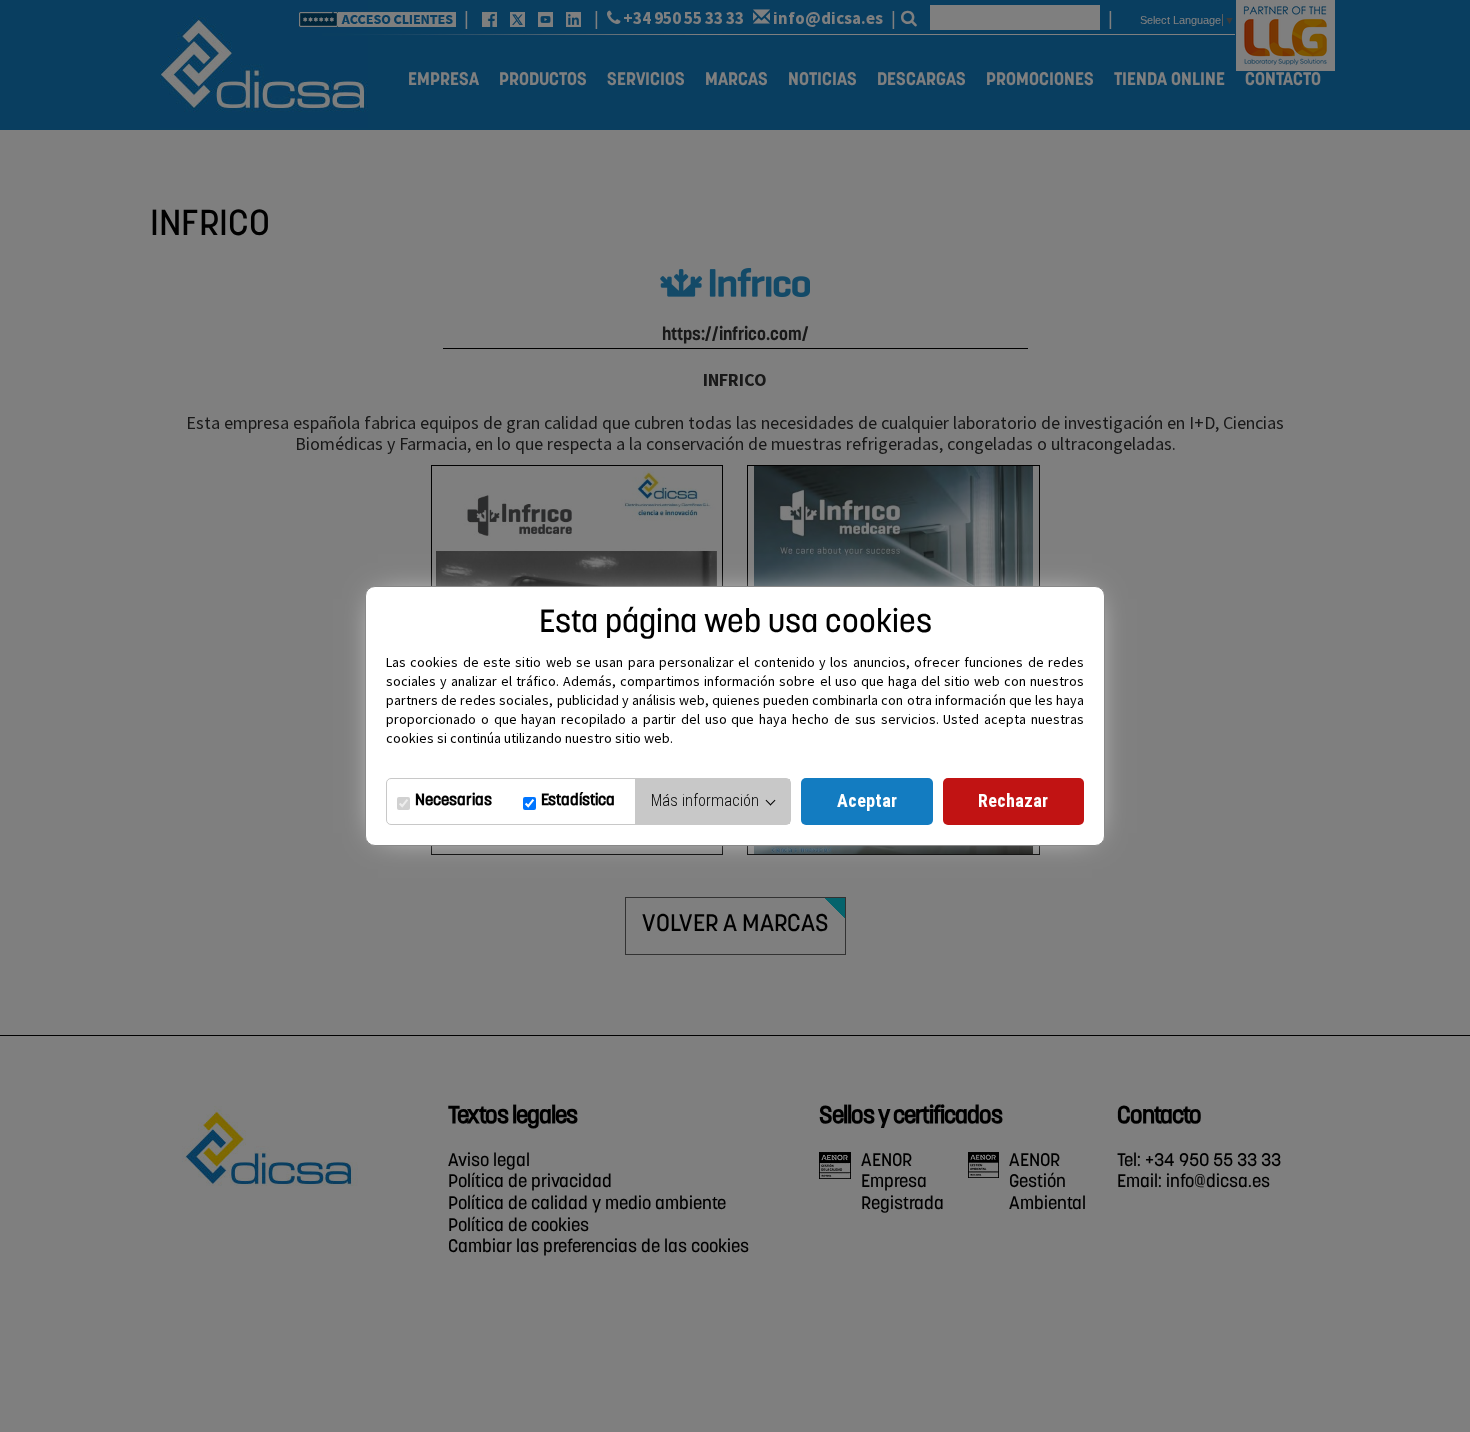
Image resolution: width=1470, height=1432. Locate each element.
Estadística (578, 801)
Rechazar (1013, 800)
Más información (707, 800)
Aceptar (867, 800)
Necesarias (453, 801)
